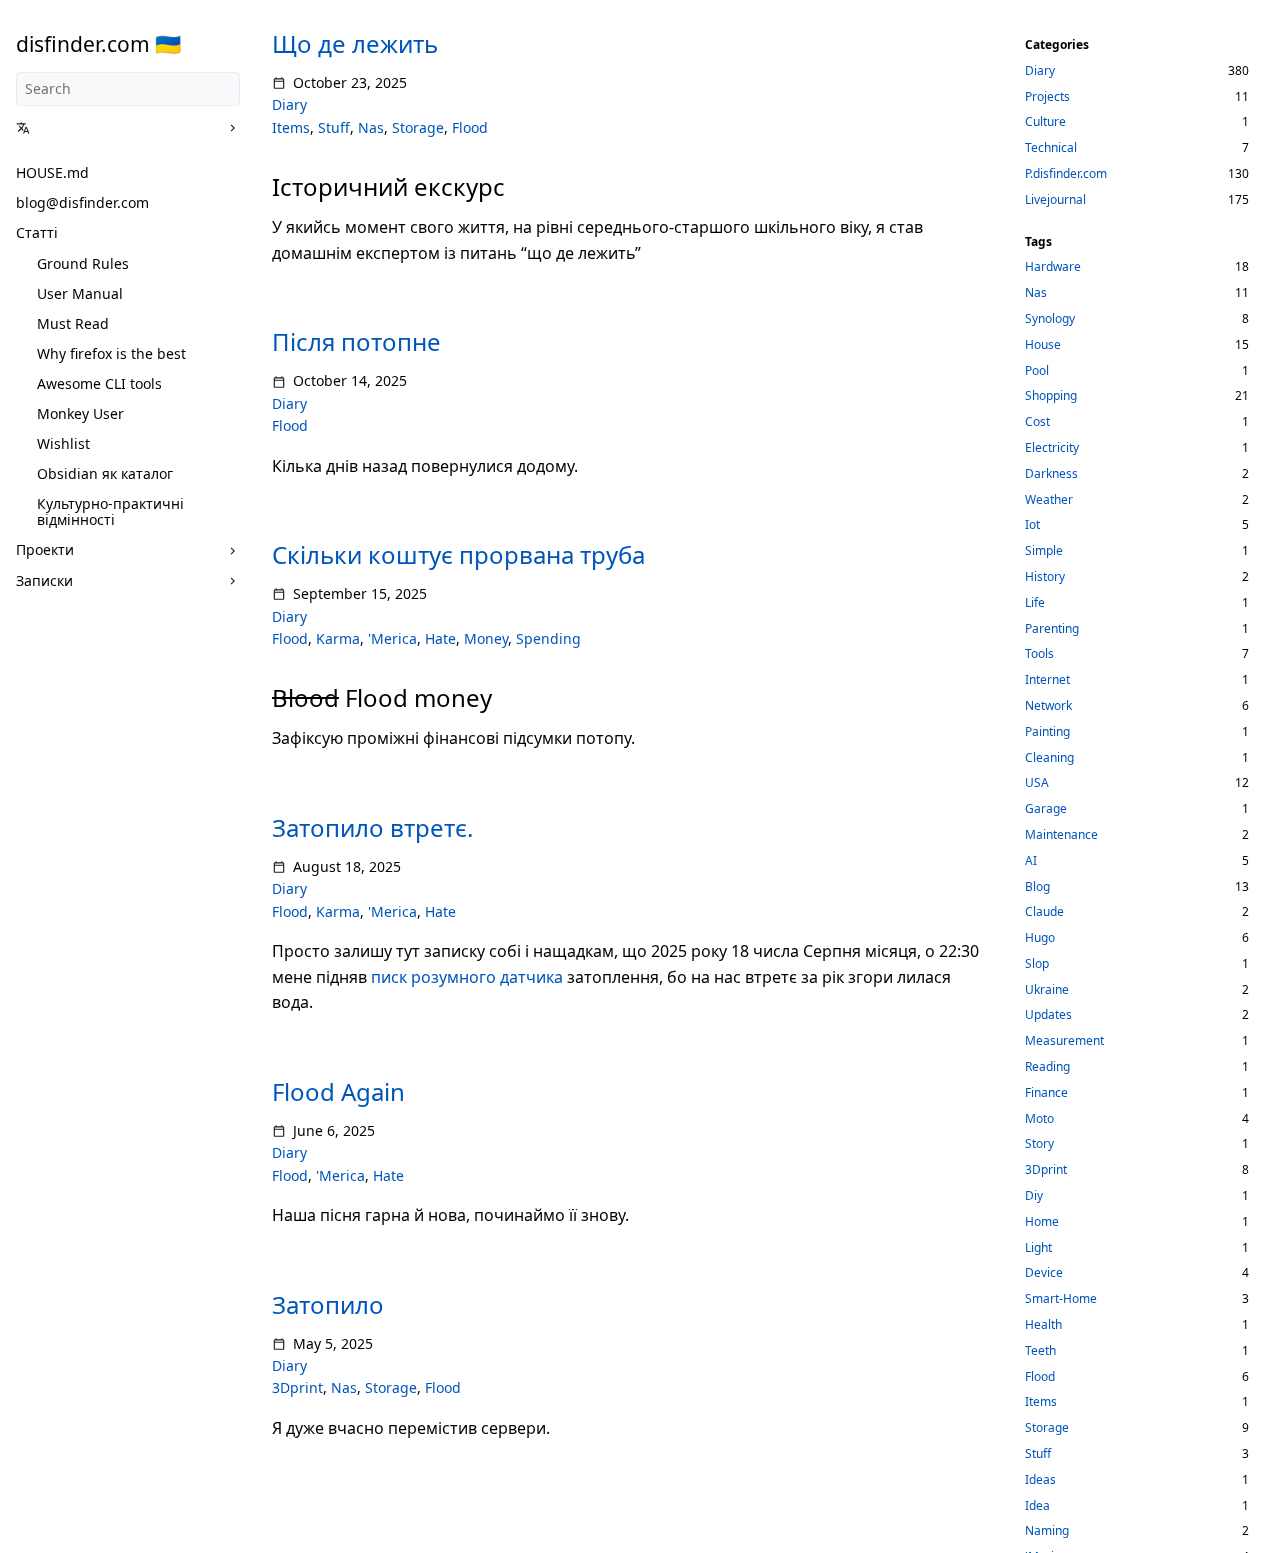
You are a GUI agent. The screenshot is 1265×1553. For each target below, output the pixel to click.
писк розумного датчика (467, 977)
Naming (1047, 1530)
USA (1037, 782)
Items (291, 127)
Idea (1037, 1505)
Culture (1045, 121)
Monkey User (80, 413)
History (1045, 576)
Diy (1034, 1195)
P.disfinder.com (1066, 173)
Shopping (1051, 395)
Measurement (1064, 1040)
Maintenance (1061, 834)
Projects (1047, 96)
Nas (371, 127)
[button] (121, 128)
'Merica (392, 638)
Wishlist (63, 443)
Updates (1048, 1014)
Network (1048, 705)
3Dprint (297, 1387)
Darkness (1051, 473)
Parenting (1052, 628)
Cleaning (1049, 757)
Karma (338, 638)
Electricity (1052, 447)
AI (1031, 860)
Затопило (328, 1304)
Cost (1037, 421)
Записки (44, 580)
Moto (1039, 1118)
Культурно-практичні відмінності (110, 511)
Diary (289, 104)
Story (1039, 1143)
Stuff (334, 127)
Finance (1046, 1092)
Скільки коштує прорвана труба (458, 554)
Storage (418, 127)
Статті (37, 232)
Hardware (1053, 266)
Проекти (45, 549)
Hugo (1040, 937)
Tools (1039, 653)
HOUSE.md (52, 172)
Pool (1037, 370)
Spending (548, 638)
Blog (1037, 886)
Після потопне (356, 341)
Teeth (1040, 1350)
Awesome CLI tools (99, 383)
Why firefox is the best (111, 353)
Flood (470, 127)
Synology (1050, 318)
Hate (440, 638)
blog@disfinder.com (82, 202)
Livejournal (1055, 199)
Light (1038, 1247)
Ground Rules (83, 263)
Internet (1047, 679)
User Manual (80, 293)
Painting (1047, 731)
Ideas (1040, 1479)
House (1043, 344)
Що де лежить (355, 43)
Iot (1032, 524)
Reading (1047, 1066)
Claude (1044, 911)
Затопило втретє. (372, 827)
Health (1043, 1324)
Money (486, 638)
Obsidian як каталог (105, 473)
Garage (1046, 808)
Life (1035, 602)
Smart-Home (1061, 1298)
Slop (1037, 963)
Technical (1051, 147)
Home (1042, 1221)
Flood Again (338, 1091)
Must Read (73, 323)
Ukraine (1047, 989)
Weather (1049, 499)
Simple (1044, 550)
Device (1044, 1272)
